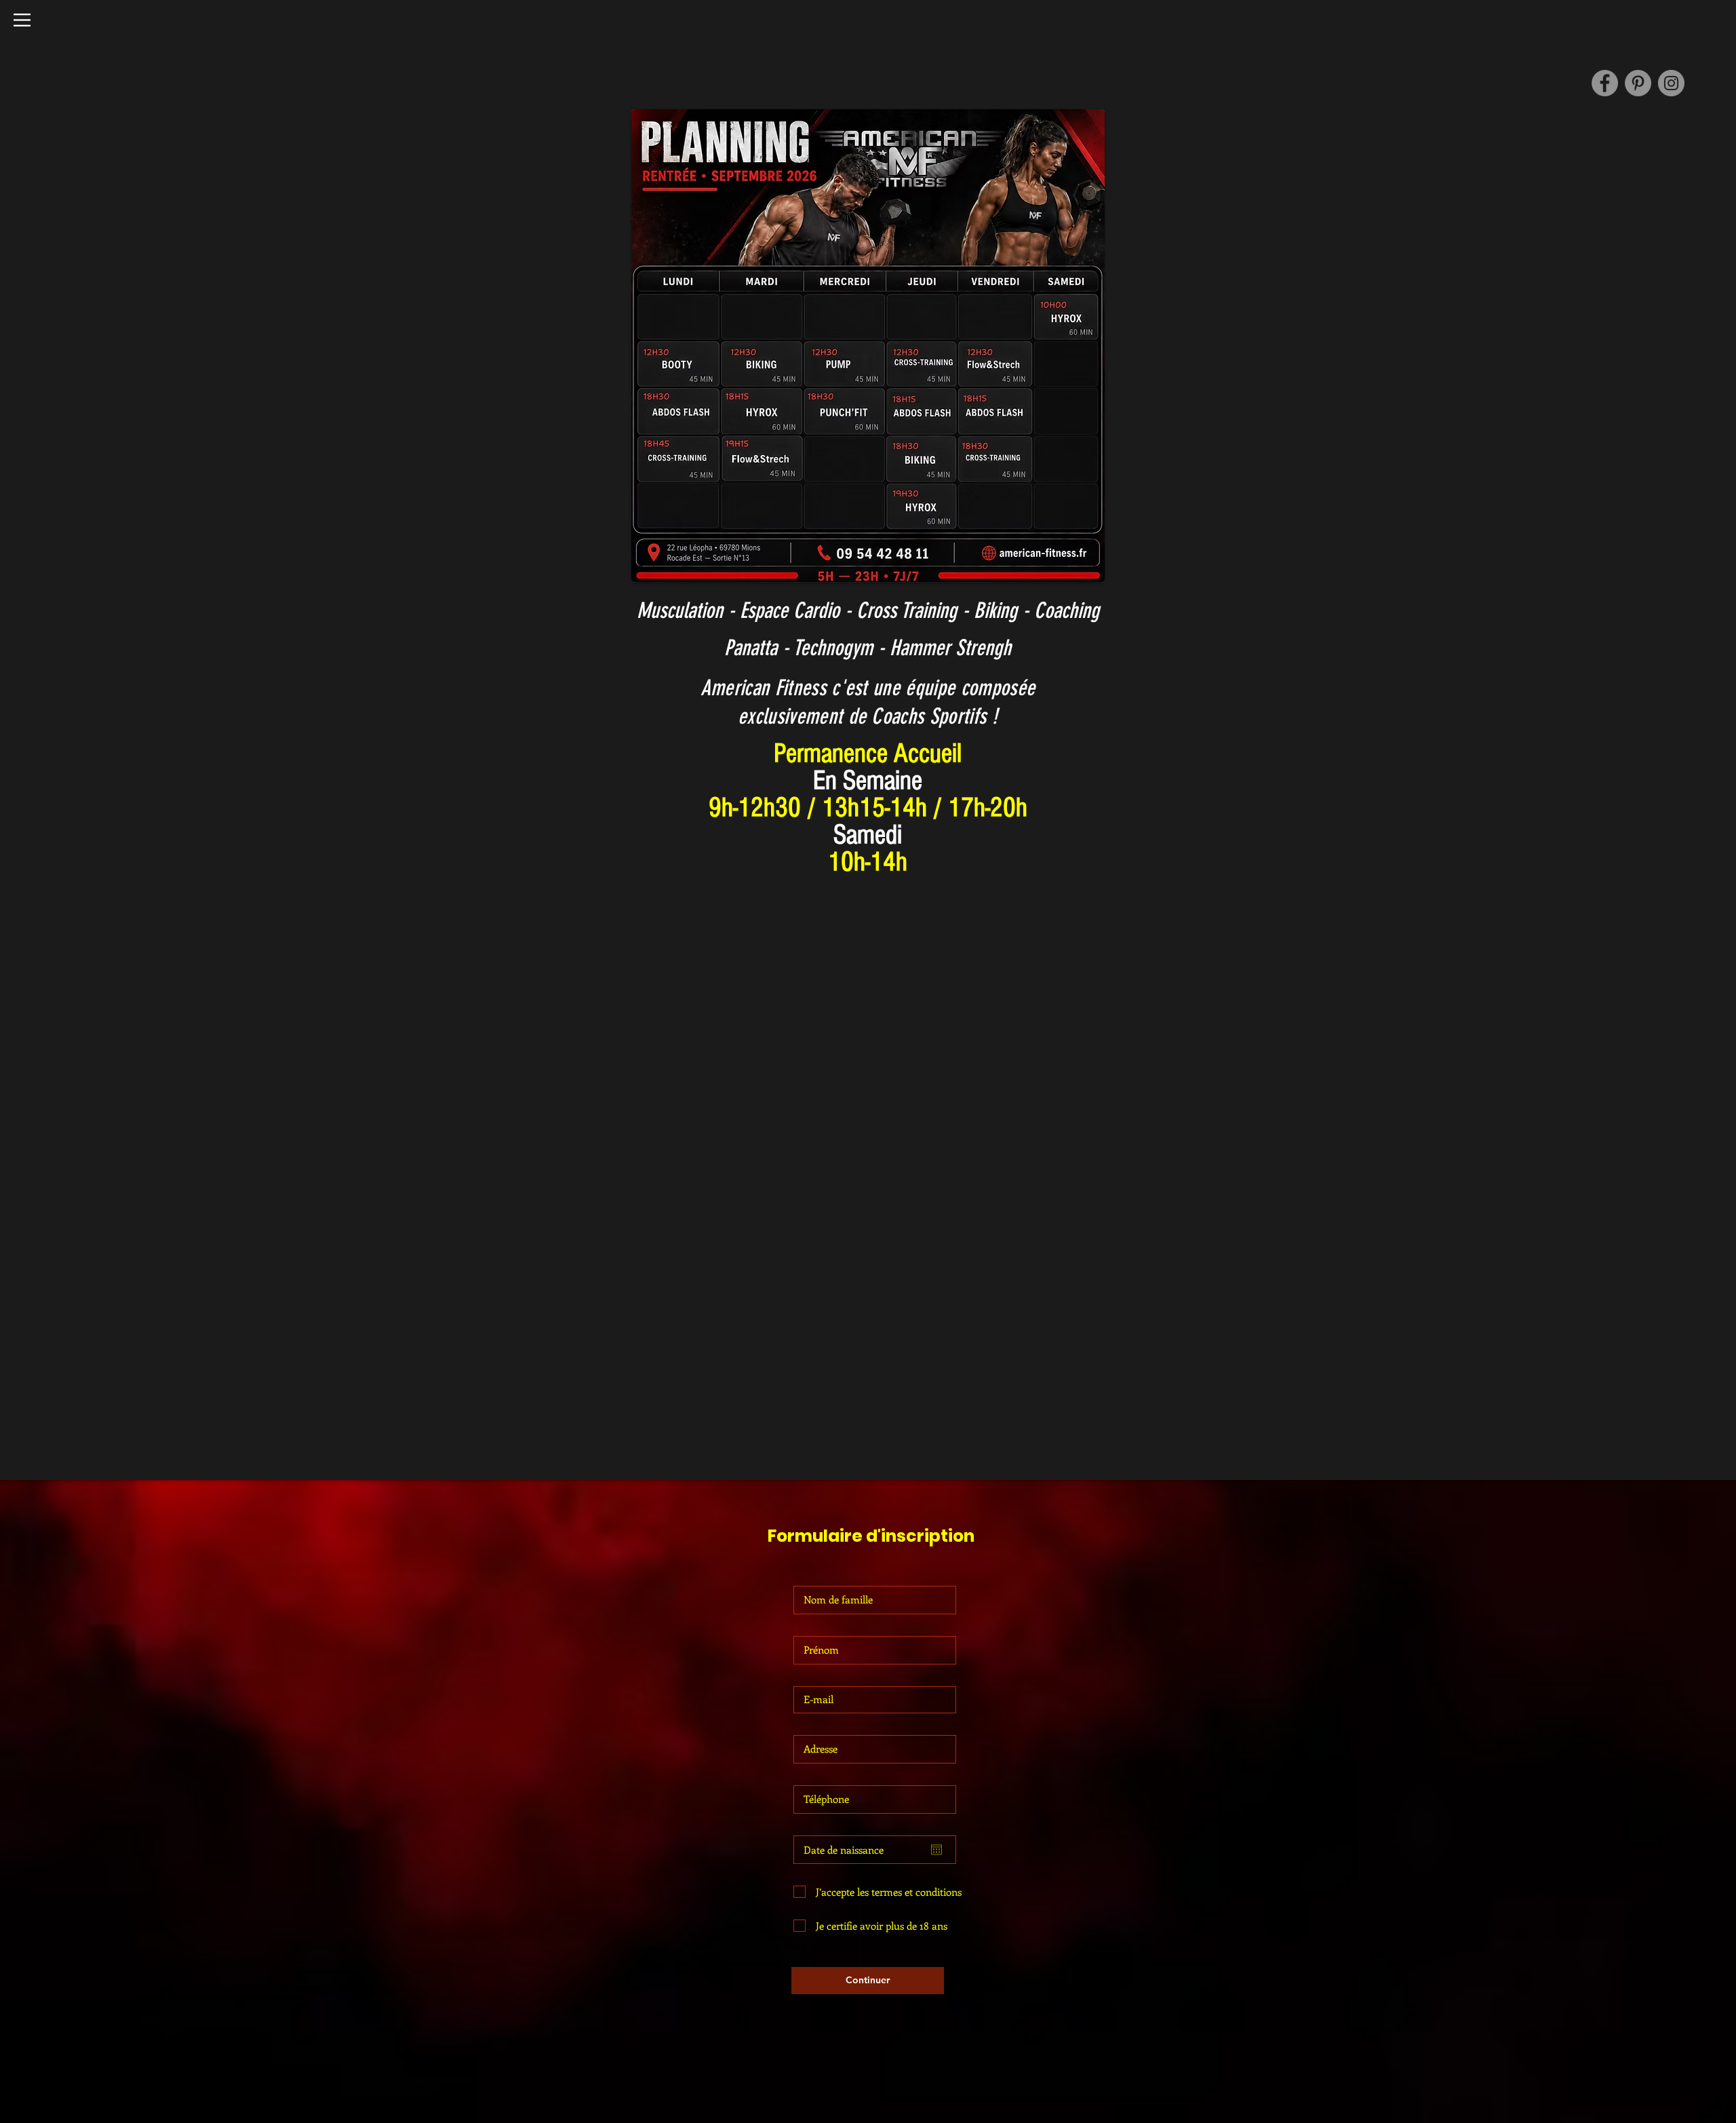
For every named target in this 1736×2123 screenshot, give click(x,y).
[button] (22, 20)
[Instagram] (1671, 83)
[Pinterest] (1638, 83)
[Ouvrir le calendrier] (936, 1850)
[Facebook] (1605, 83)
